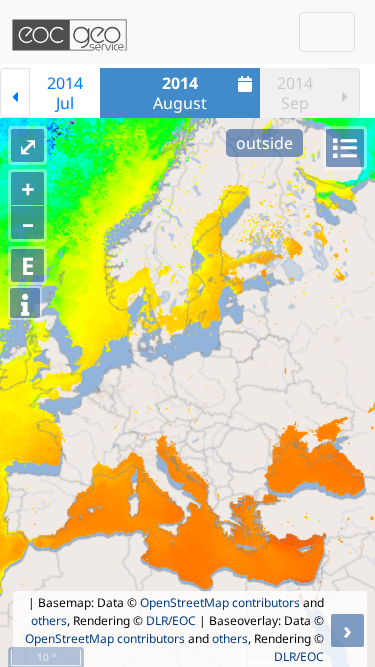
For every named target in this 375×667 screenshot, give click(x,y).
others (49, 620)
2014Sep (295, 93)
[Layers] (345, 148)
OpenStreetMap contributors (220, 602)
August (180, 93)
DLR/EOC (171, 620)
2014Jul (65, 93)
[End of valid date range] (345, 93)
